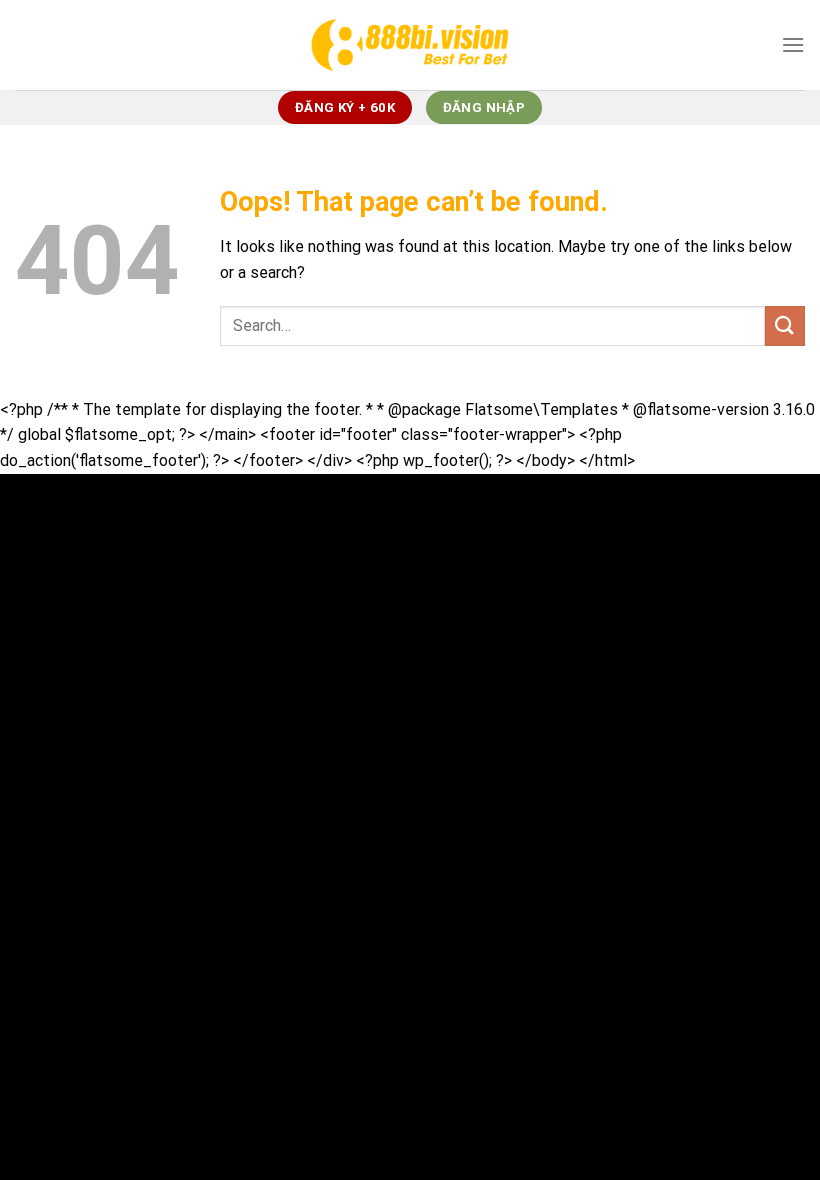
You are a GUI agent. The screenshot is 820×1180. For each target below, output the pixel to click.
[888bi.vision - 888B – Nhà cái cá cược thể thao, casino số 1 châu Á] (410, 44)
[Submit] (785, 325)
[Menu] (793, 44)
